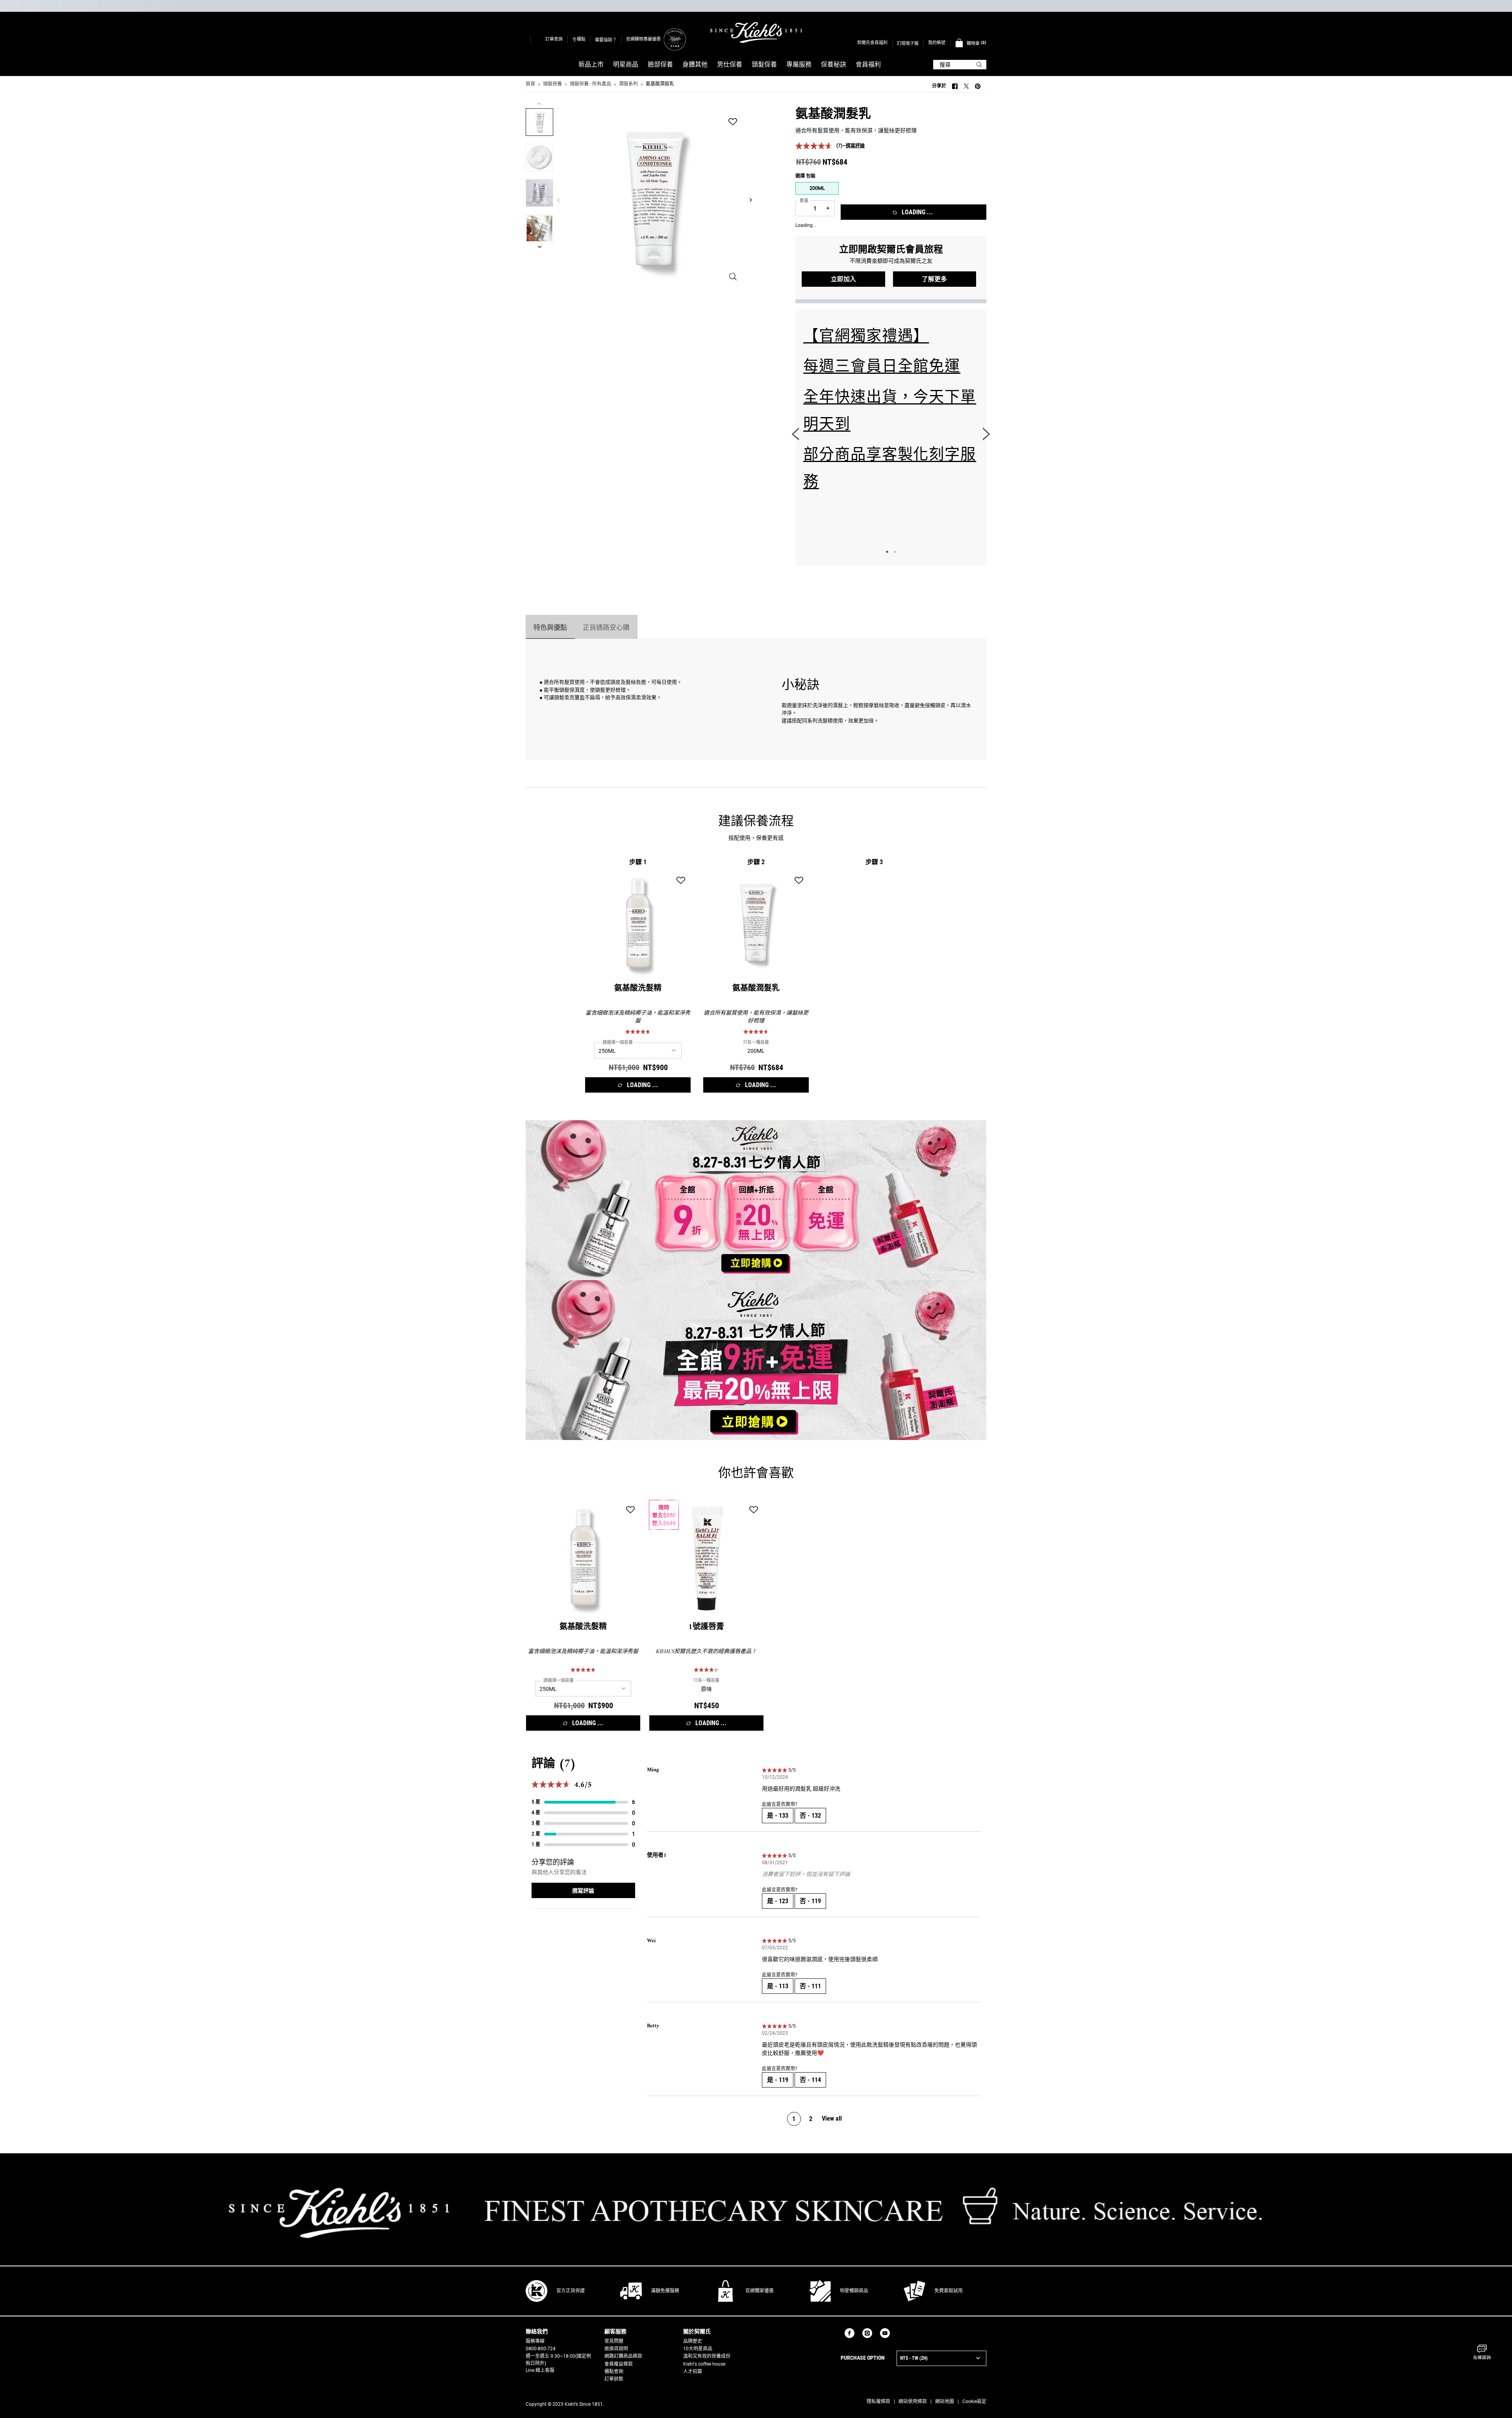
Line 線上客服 (540, 2370)
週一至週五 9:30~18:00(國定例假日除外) (558, 2360)
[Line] (898, 2333)
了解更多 (934, 279)
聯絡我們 (537, 2331)
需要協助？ (606, 40)
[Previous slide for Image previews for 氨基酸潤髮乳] (540, 104)
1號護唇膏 (706, 1627)
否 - (810, 1816)
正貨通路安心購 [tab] (606, 627)
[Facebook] (850, 2333)
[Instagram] (867, 2333)
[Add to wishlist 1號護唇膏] (754, 1510)
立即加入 (843, 279)
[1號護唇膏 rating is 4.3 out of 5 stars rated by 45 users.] (706, 1670)
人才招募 (693, 2372)
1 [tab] (887, 552)
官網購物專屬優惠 (643, 39)
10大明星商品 (698, 2349)
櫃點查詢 (614, 2372)
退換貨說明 (616, 2349)
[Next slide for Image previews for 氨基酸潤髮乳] (540, 247)
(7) (839, 146)
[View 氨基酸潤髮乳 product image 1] (539, 122)
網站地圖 (945, 2401)
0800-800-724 (541, 2349)
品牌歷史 (693, 2341)
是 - (778, 1816)
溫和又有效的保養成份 (707, 2356)
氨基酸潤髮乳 (756, 989)
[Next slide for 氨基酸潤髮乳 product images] (751, 200)
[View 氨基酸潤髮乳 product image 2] (539, 158)
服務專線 (535, 2341)
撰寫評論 (855, 146)
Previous (795, 434)
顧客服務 (615, 2331)
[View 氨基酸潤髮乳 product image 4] (539, 228)
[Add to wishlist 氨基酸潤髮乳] (733, 122)
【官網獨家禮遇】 (866, 335)
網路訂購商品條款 (623, 2356)
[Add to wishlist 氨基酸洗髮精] (681, 880)
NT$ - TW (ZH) (914, 2358)
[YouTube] (885, 2333)
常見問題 (614, 2341)
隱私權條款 (878, 2401)
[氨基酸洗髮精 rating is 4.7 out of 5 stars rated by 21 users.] (638, 1032)
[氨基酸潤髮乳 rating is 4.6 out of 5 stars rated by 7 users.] (814, 146)
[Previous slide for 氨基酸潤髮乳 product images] (559, 200)
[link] (674, 39)
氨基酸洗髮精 (638, 989)
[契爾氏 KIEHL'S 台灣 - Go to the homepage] (756, 32)
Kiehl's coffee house (704, 2364)
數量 (804, 201)
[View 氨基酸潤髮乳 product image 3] (539, 193)
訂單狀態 (614, 2379)
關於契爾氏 (697, 2331)
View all (832, 2118)
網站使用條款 (913, 2401)
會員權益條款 (619, 2364)
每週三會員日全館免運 (882, 366)
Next (986, 434)
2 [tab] (895, 552)
